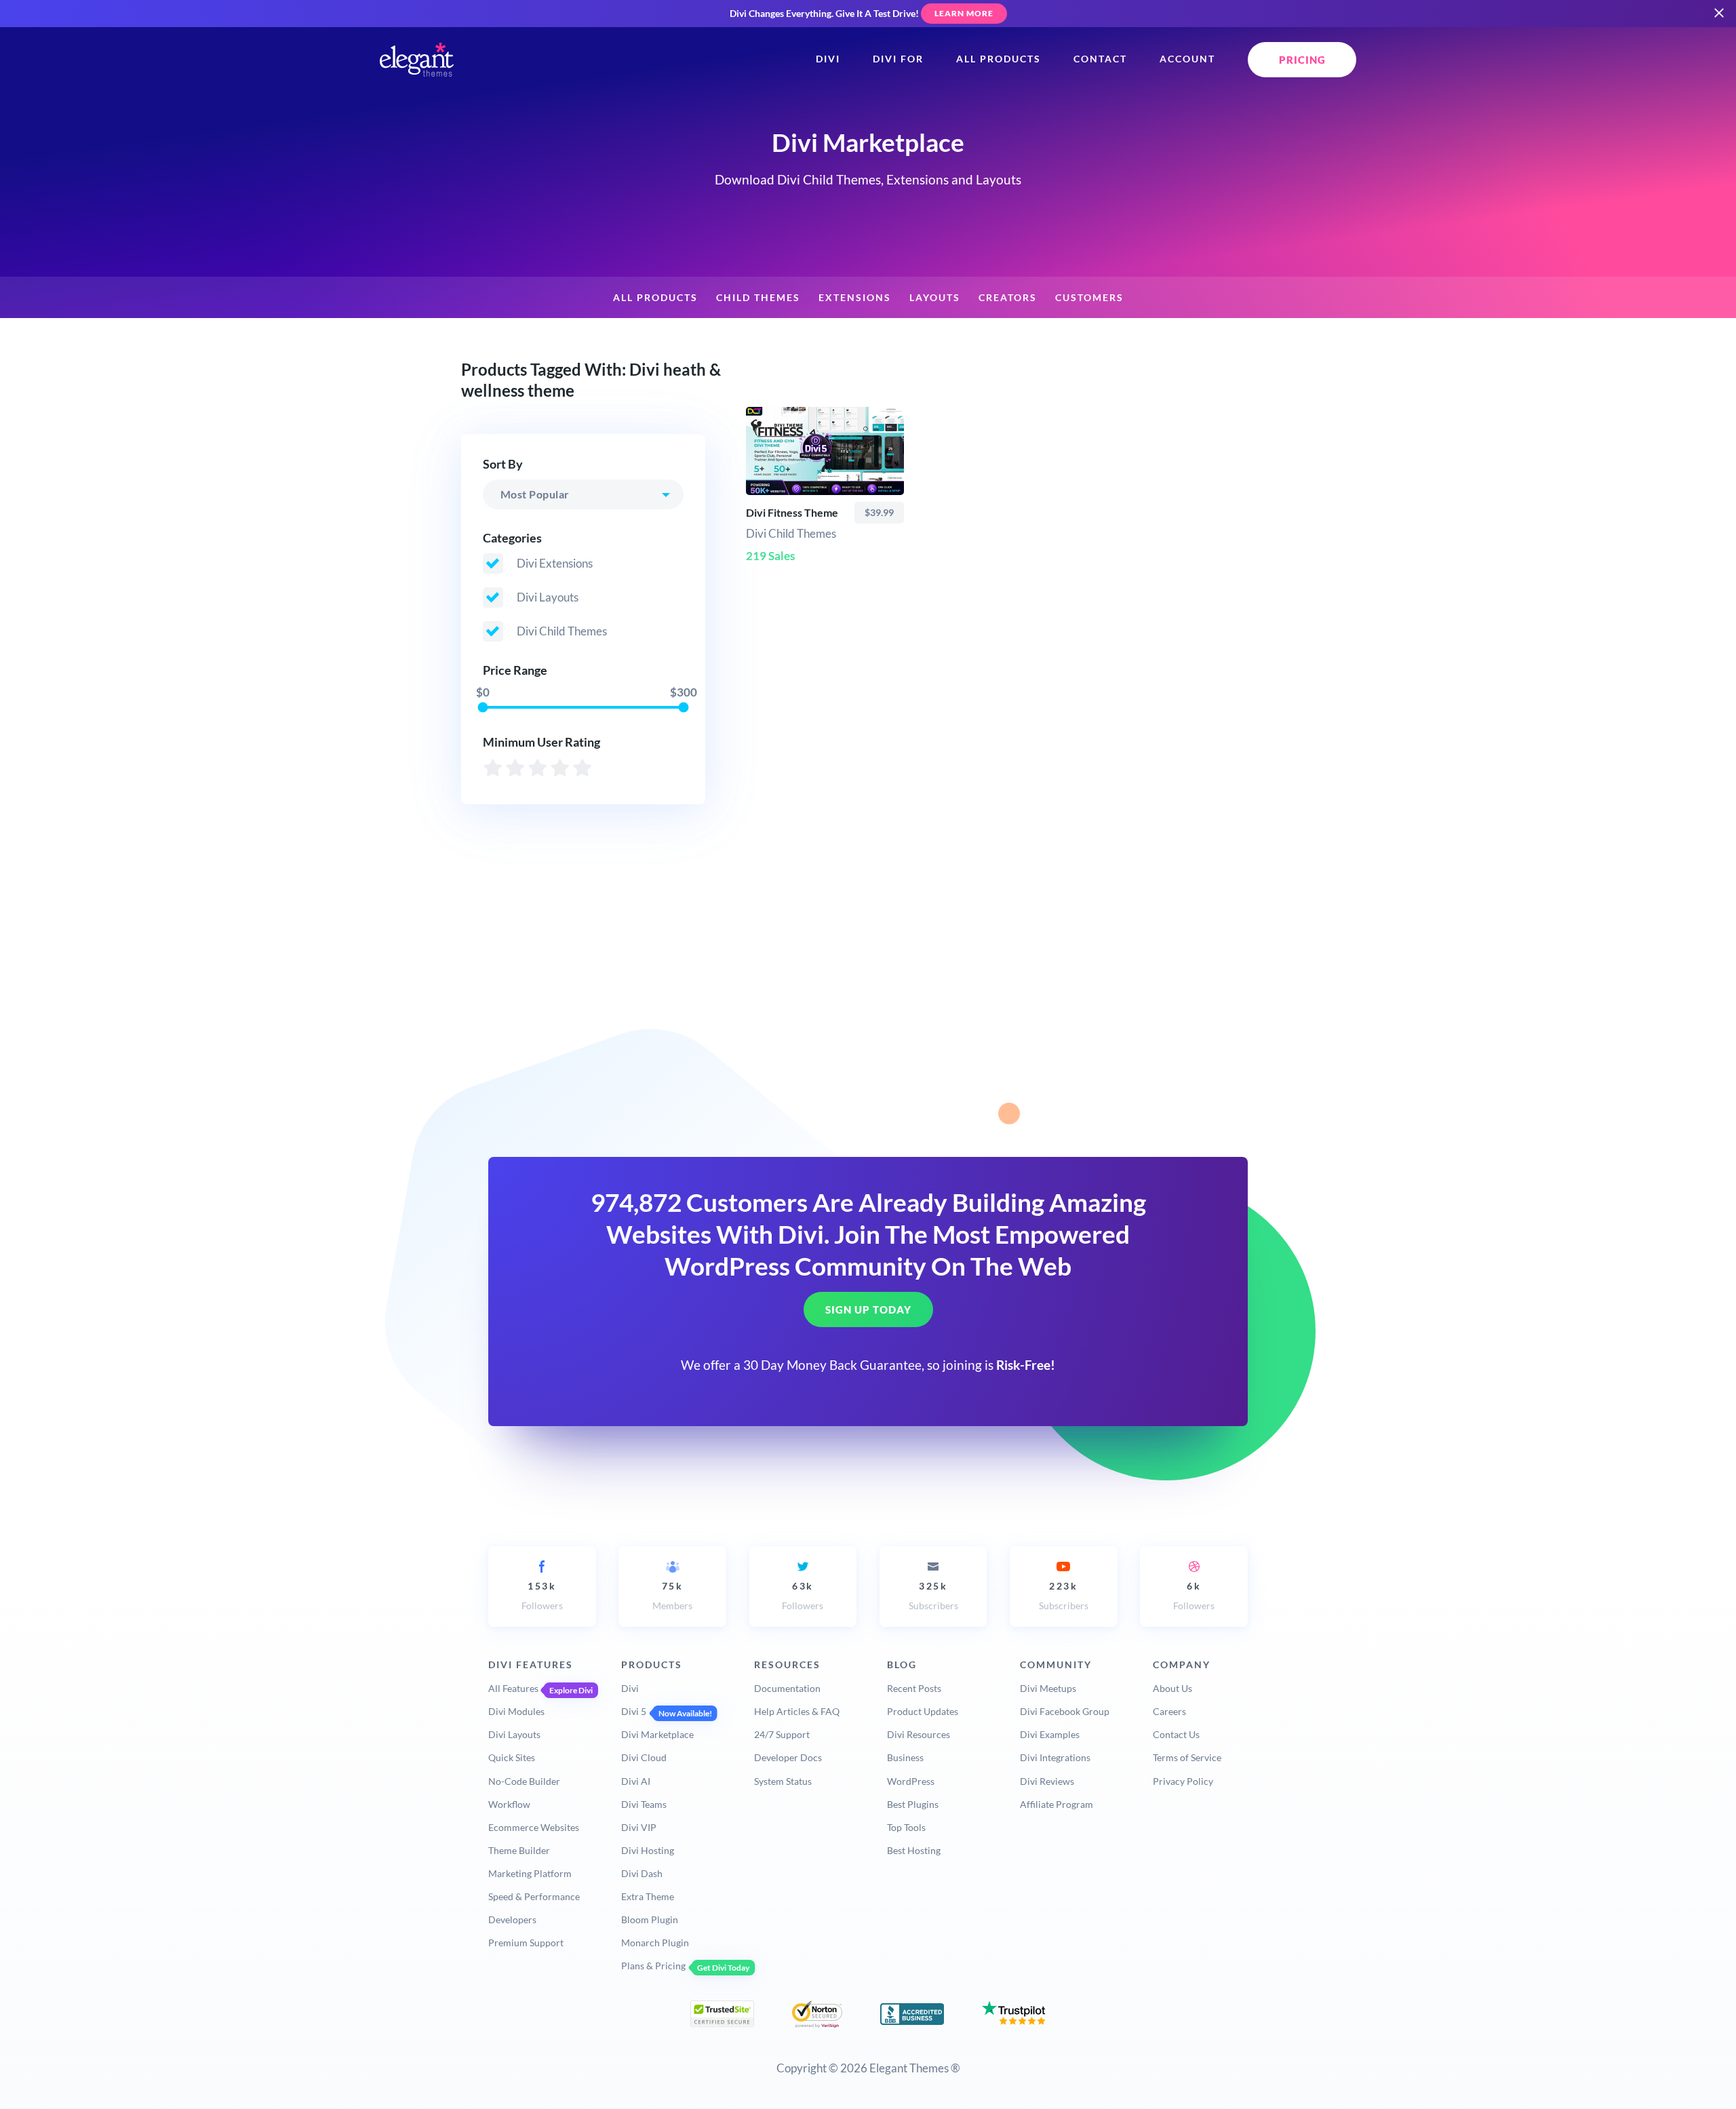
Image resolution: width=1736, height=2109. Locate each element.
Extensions (855, 298)
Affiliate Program (1057, 1804)
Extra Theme (648, 1896)
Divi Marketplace (657, 1734)
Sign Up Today (868, 1309)
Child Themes (758, 298)
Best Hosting (914, 1850)
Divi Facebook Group (1065, 1711)
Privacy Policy (1183, 1781)
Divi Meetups (1048, 1688)
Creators (1008, 298)
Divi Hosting (648, 1850)
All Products (999, 59)
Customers (1089, 298)
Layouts (935, 298)
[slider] (482, 707)
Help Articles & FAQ (797, 1711)
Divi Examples (1050, 1734)
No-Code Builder (524, 1781)
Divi (828, 59)
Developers (512, 1919)
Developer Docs (788, 1757)
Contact (1100, 59)
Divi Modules (516, 1711)
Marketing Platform (530, 1873)
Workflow (509, 1804)
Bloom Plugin (650, 1919)
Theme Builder (519, 1850)
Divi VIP (639, 1827)
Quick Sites (512, 1757)
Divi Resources (919, 1734)
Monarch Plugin (655, 1943)
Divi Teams (644, 1804)
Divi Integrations (1055, 1757)
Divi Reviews (1047, 1781)
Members (672, 1596)
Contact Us (1176, 1734)
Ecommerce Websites (534, 1827)
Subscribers (933, 1596)
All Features (513, 1688)
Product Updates (923, 1711)
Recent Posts (914, 1688)
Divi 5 (634, 1711)
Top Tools (906, 1827)
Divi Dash (642, 1873)
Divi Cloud (644, 1757)
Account (1187, 59)
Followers (542, 1596)
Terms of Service (1187, 1757)
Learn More (964, 13)
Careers (1169, 1711)
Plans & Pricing (653, 1966)
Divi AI (636, 1781)
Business (905, 1757)
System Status (783, 1781)
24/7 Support (782, 1734)
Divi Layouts (514, 1734)
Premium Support (526, 1943)
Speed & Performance (534, 1896)
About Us (1172, 1688)
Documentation (787, 1688)
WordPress (911, 1781)
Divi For (898, 59)
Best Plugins (913, 1804)
